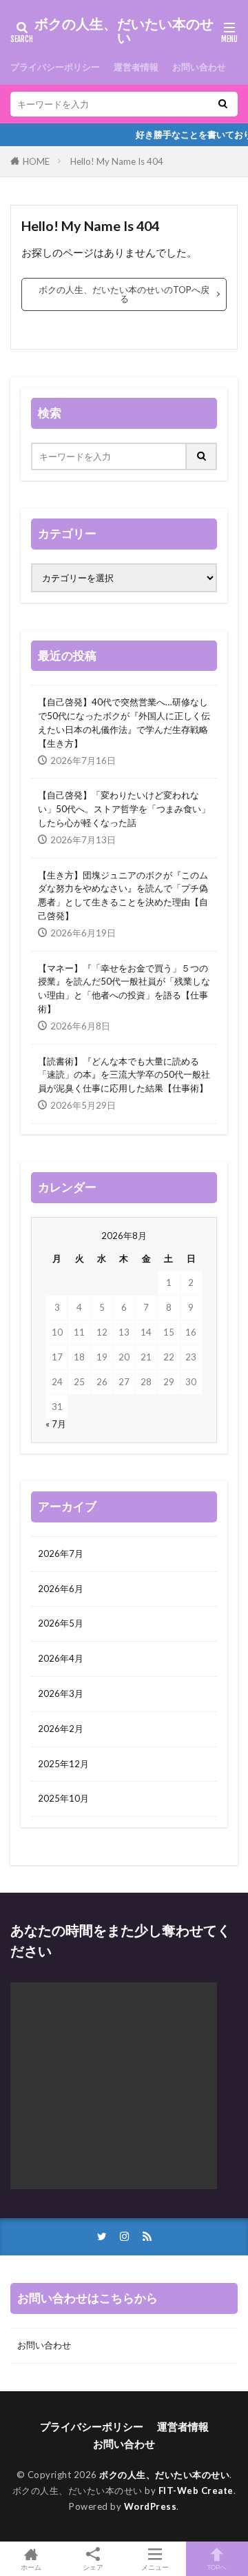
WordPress (151, 2506)
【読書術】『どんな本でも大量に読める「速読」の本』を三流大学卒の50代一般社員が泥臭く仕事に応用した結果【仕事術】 (124, 1075)
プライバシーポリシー (55, 67)
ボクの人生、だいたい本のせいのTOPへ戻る (124, 294)
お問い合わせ (199, 67)
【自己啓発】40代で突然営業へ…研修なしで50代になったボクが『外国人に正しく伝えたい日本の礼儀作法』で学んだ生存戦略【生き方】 (124, 722)
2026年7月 (61, 1553)
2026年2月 (61, 1729)
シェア (93, 2567)
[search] (223, 104)
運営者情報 (136, 67)
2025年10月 (63, 1798)
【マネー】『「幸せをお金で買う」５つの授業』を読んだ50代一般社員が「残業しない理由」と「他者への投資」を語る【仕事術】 (124, 988)
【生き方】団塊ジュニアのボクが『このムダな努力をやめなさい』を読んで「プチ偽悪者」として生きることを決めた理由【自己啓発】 (123, 895)
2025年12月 (63, 1764)
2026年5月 (61, 1623)
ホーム (31, 2567)
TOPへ (217, 2567)
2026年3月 (61, 1693)
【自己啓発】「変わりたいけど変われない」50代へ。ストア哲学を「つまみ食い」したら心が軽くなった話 (124, 809)
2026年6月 (61, 1589)
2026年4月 (61, 1658)
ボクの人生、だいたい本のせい (124, 31)
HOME (36, 161)
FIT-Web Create (196, 2491)
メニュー (155, 2567)
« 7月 (56, 1424)
